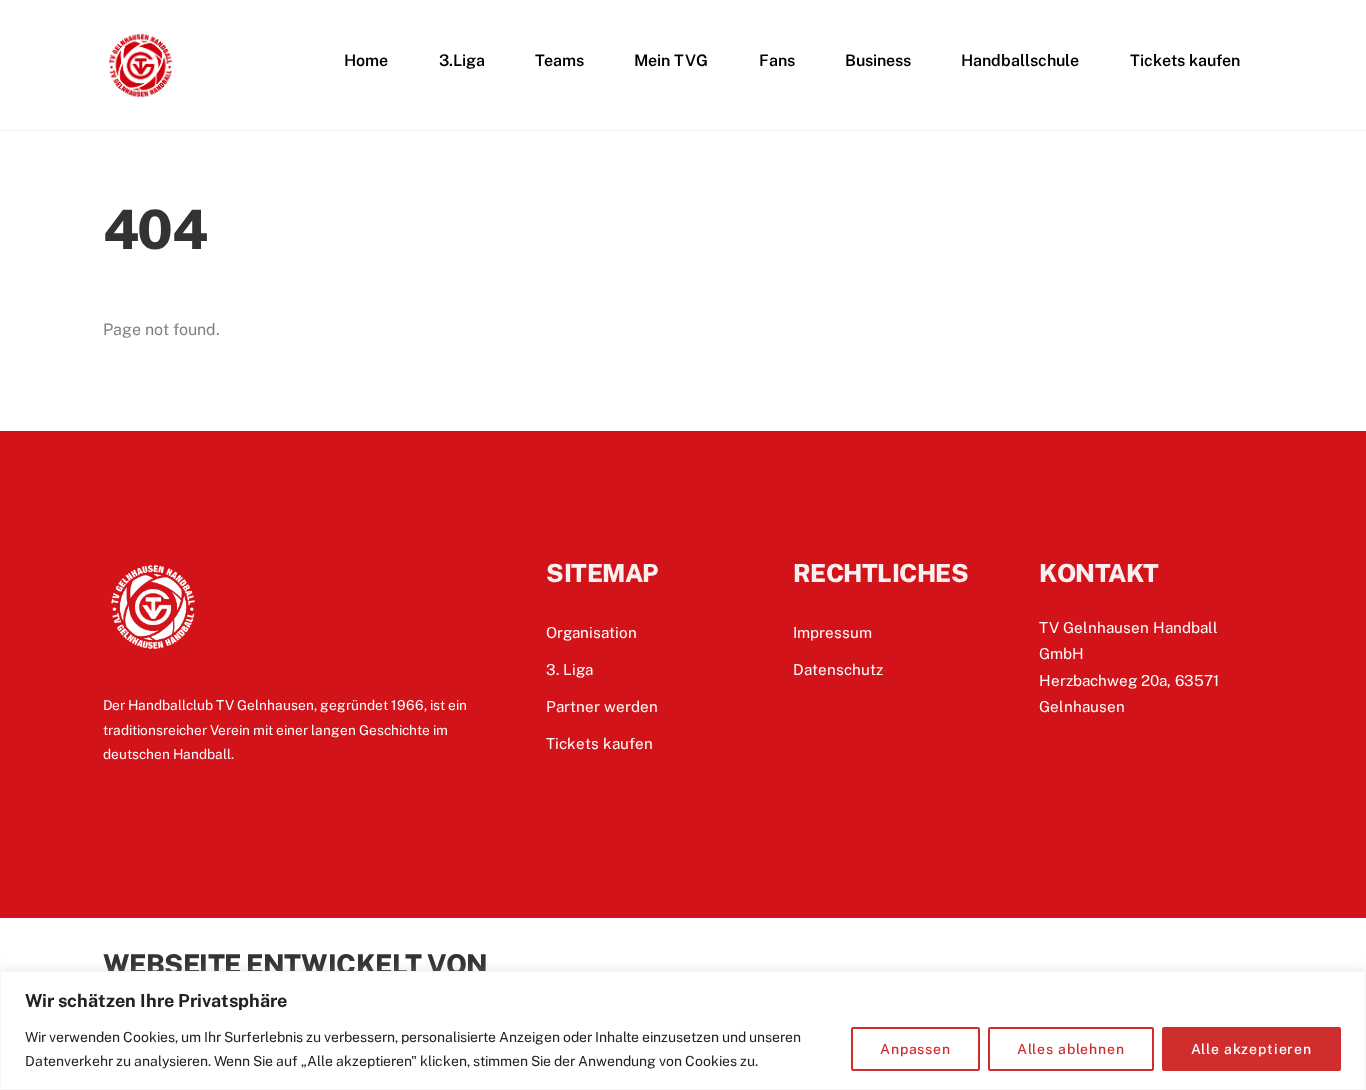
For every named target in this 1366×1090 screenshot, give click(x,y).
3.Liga (462, 60)
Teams (559, 60)
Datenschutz (838, 669)
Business (878, 60)
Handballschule (1020, 60)
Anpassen (915, 1049)
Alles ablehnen (1071, 1049)
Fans (777, 60)
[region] (683, 1030)
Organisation (591, 632)
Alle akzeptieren (1251, 1049)
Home (366, 60)
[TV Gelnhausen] (140, 94)
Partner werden (602, 706)
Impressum (832, 632)
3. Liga (569, 669)
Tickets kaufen (1185, 60)
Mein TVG (671, 60)
